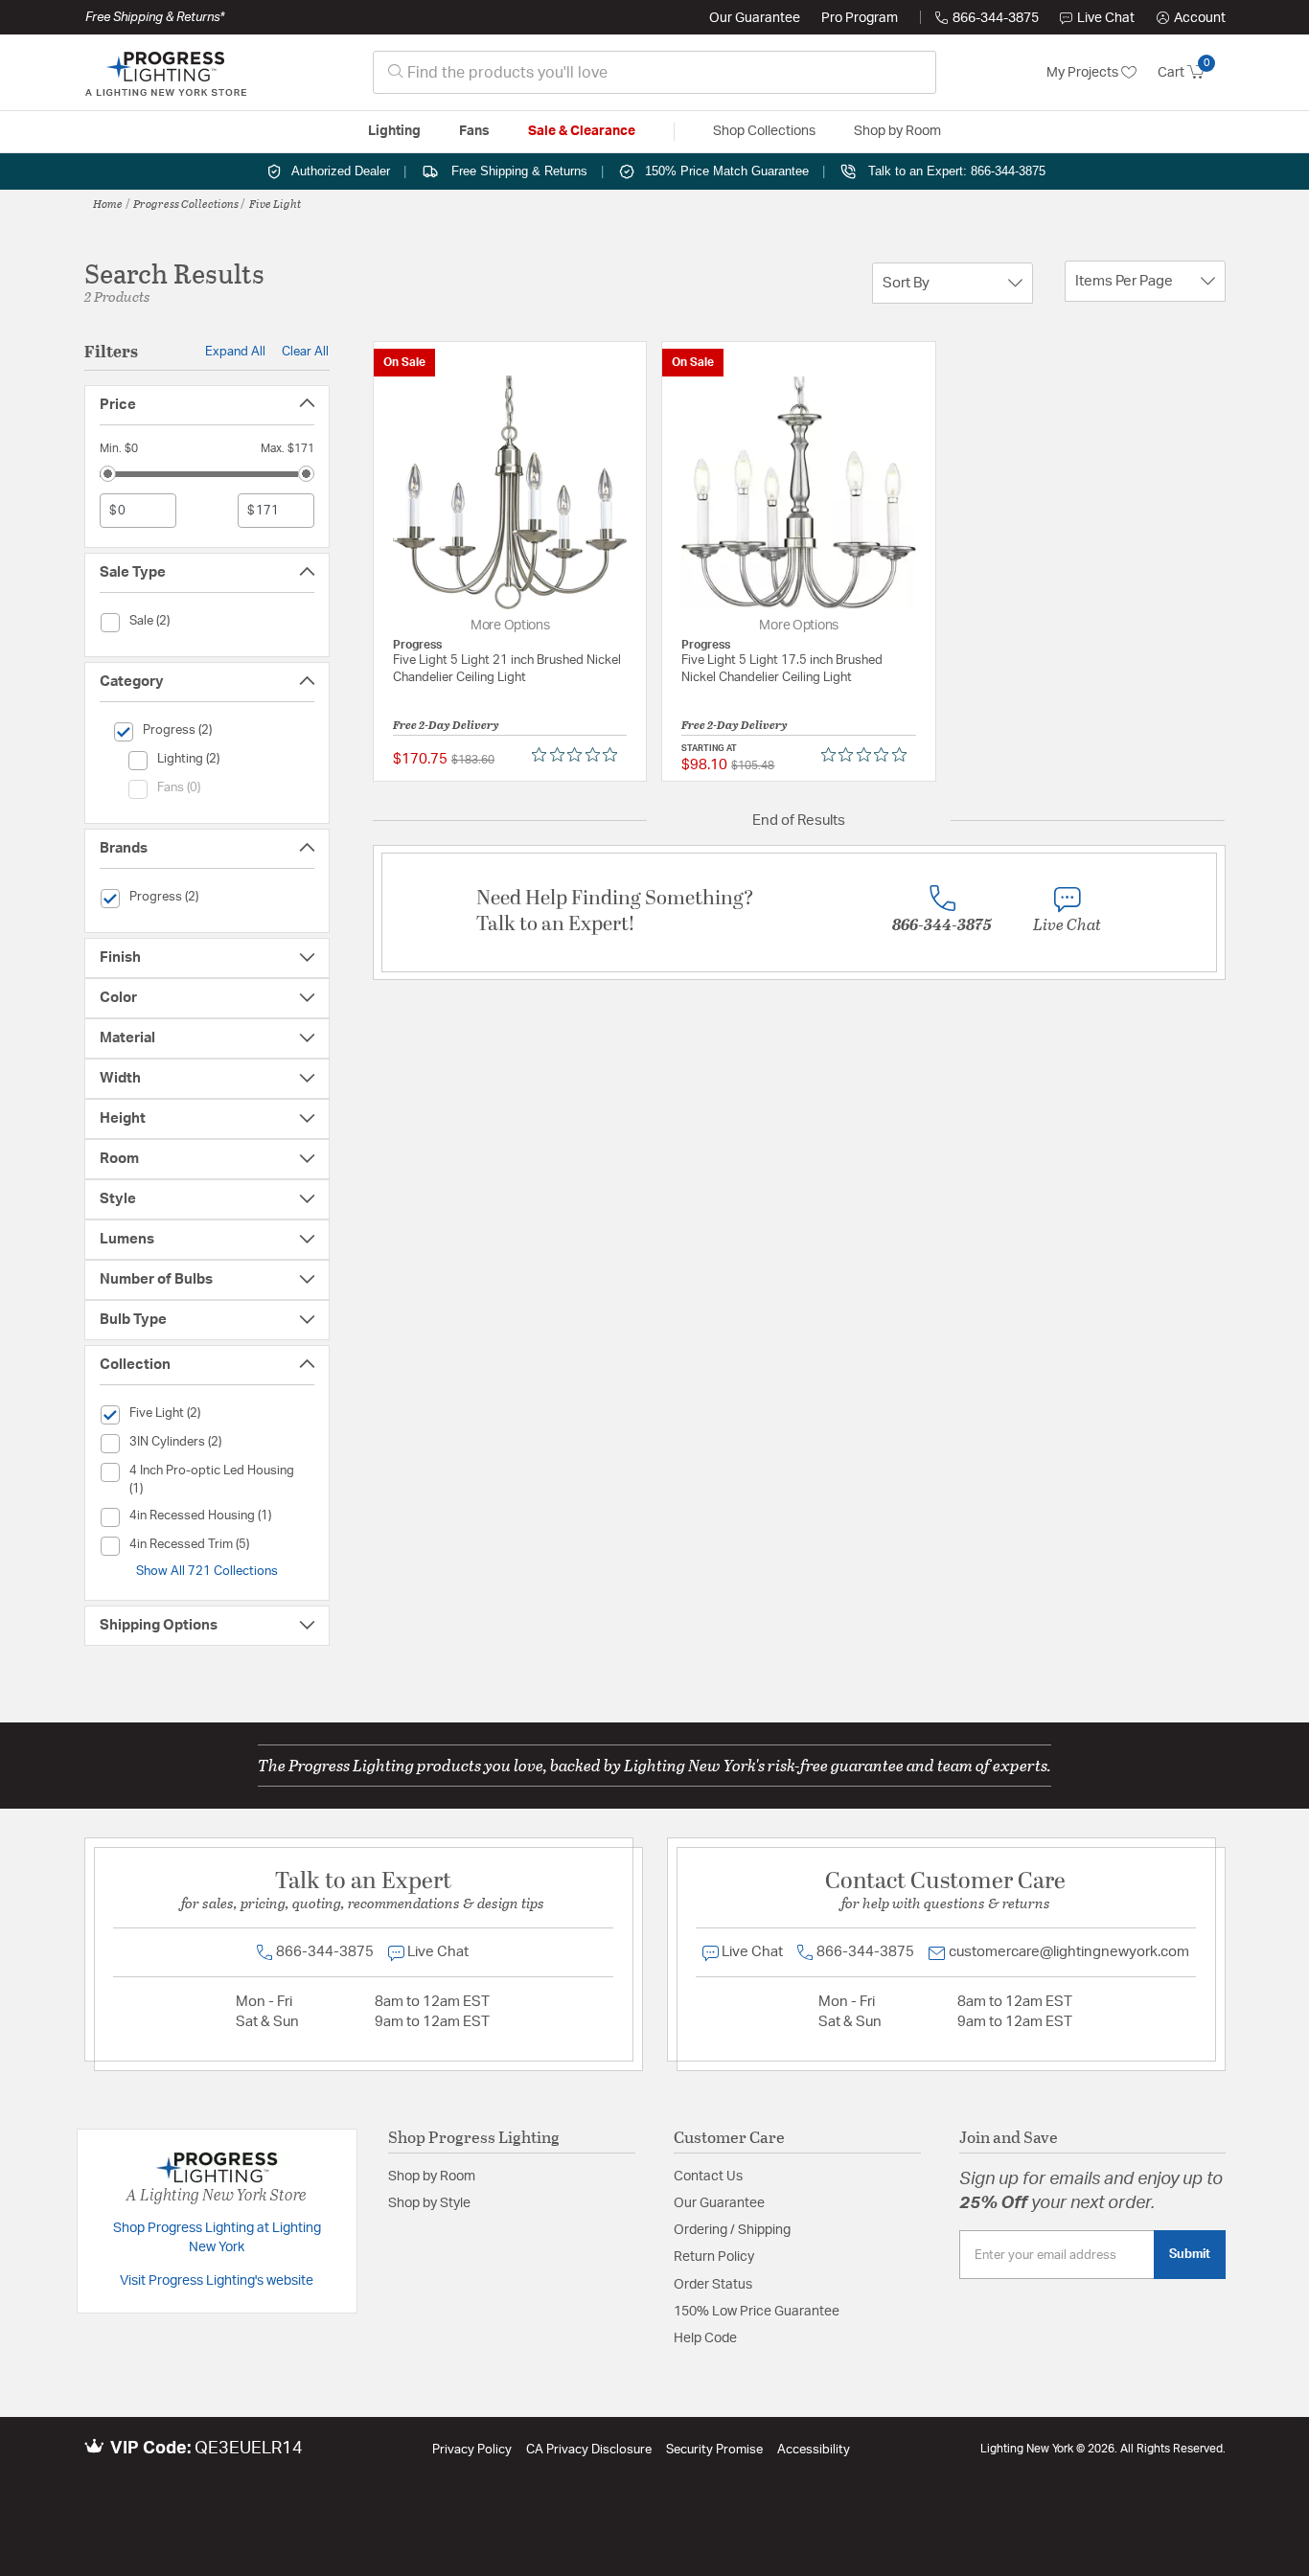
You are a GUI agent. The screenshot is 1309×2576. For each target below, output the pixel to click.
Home (108, 203)
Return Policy (714, 2257)
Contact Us (708, 2177)
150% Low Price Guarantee (757, 2312)
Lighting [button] (394, 131)
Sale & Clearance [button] (582, 131)
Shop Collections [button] (764, 131)
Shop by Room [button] (897, 131)
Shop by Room (432, 2177)
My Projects (1084, 73)
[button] (1191, 18)
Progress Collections (186, 203)
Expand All (235, 352)
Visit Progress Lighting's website (217, 2281)
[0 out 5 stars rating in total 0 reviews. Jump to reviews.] (579, 755)
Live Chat (1106, 18)
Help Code (705, 2338)
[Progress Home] (166, 73)
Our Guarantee (755, 18)
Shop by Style (429, 2203)
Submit (1190, 2254)
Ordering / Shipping (732, 2230)
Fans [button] (474, 131)
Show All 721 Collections (207, 1571)
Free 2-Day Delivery (446, 724)
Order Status (713, 2285)
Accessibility (814, 2450)
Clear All (305, 352)
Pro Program (860, 18)
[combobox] (654, 72)
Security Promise (714, 2450)
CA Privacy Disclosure (589, 2450)
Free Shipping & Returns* (155, 17)
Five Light (275, 203)
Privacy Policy (472, 2450)
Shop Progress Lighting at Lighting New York (217, 2238)
